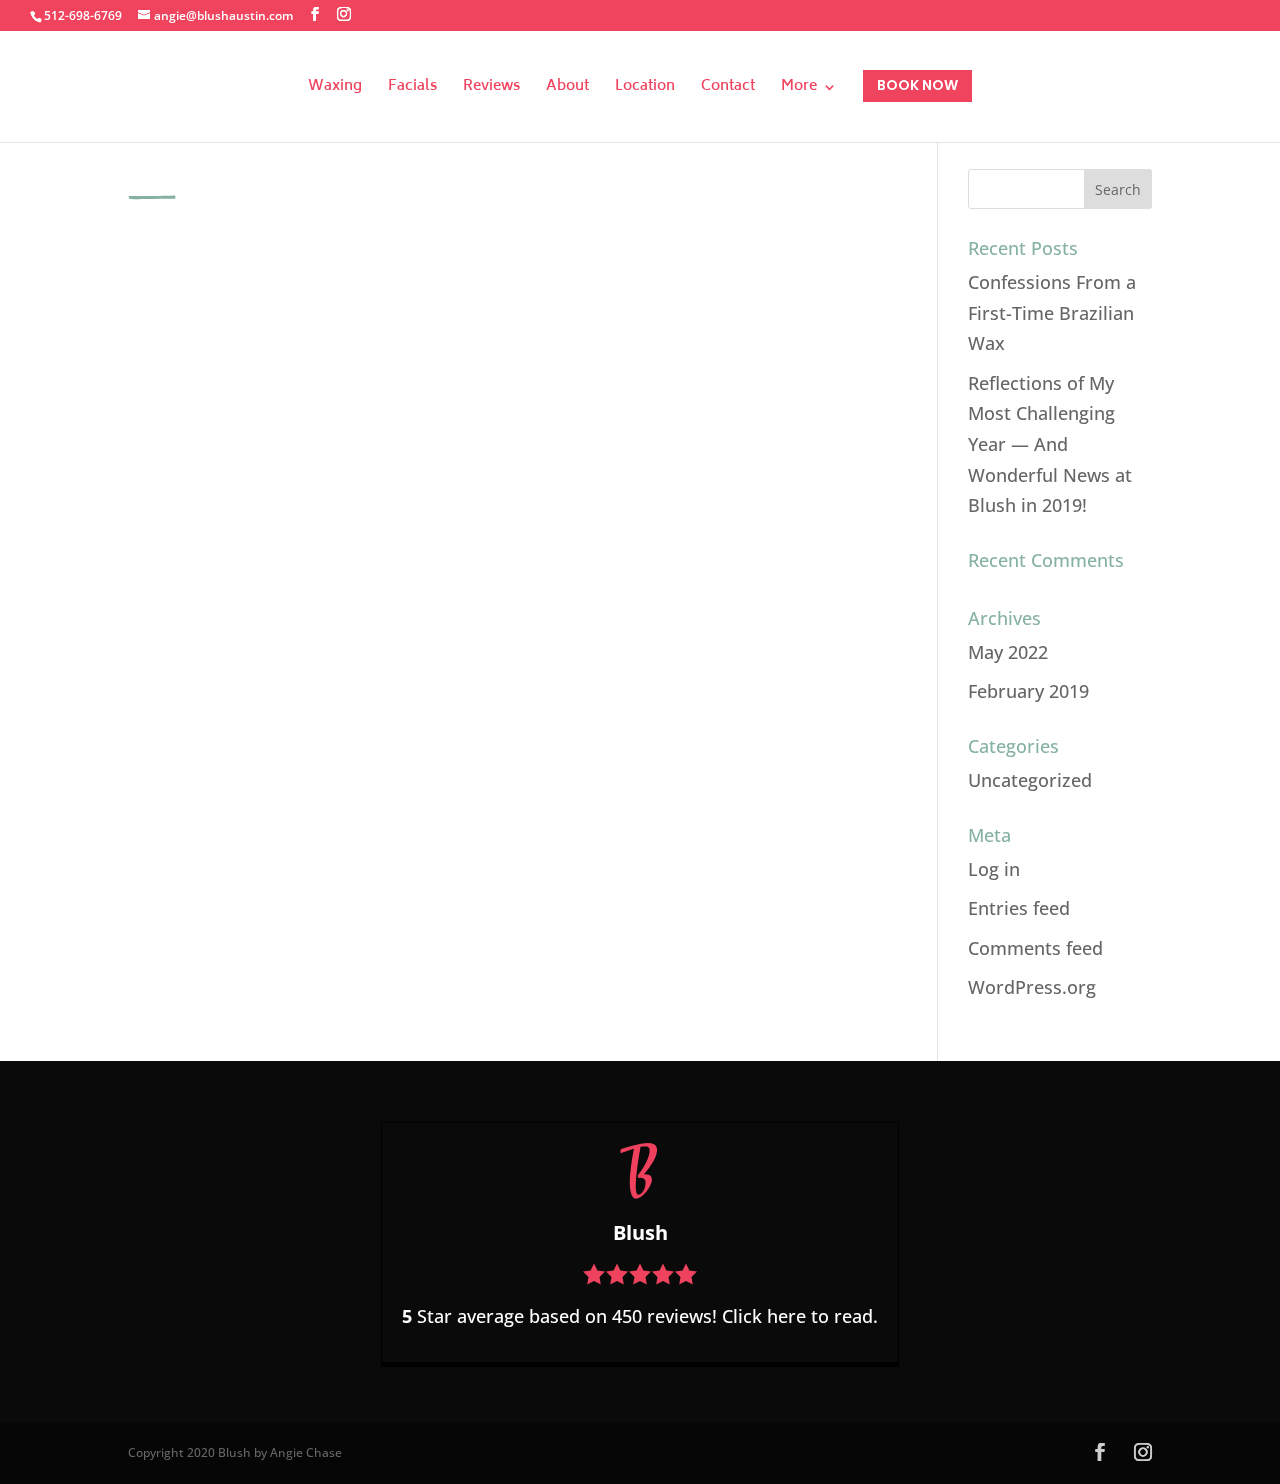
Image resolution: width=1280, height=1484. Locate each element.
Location (645, 89)
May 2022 (1008, 652)
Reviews (491, 89)
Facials (412, 89)
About (567, 89)
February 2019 (1028, 691)
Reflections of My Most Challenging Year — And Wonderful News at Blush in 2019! (1050, 444)
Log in (994, 869)
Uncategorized (1030, 780)
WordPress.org (1032, 987)
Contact (728, 89)
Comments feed (1035, 948)
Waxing (335, 89)
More (799, 89)
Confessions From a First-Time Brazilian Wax (1052, 312)
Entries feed (1019, 908)
